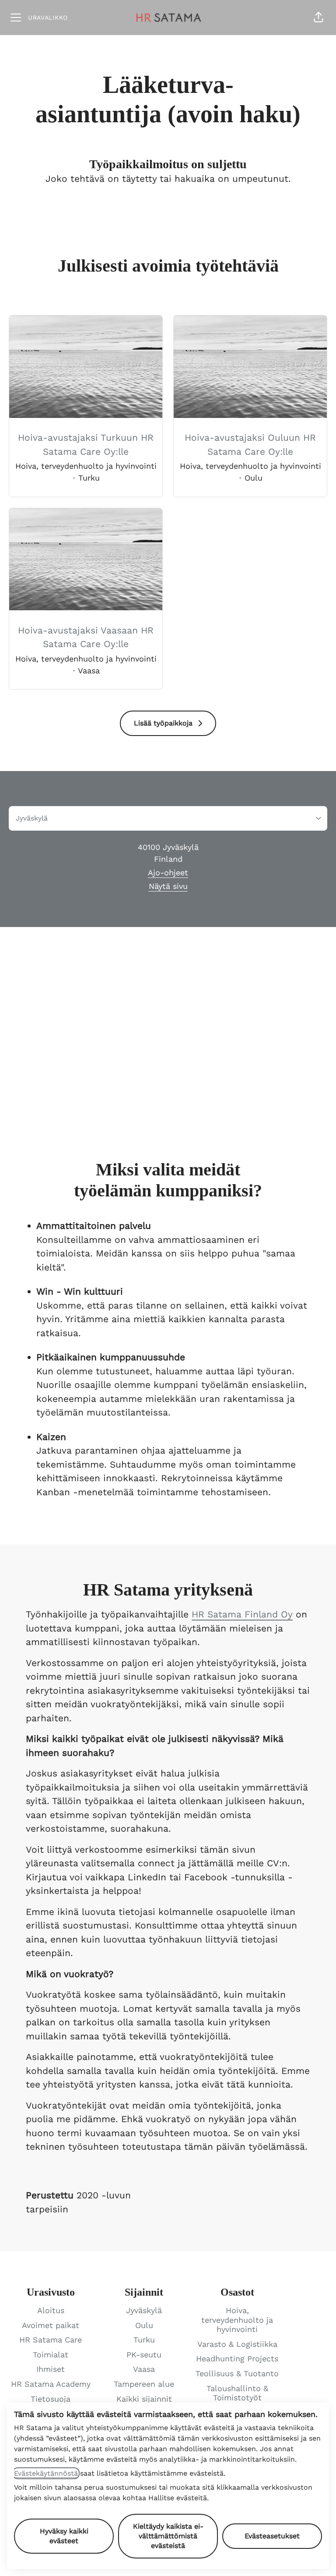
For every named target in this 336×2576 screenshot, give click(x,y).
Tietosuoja (51, 2399)
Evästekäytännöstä (46, 2473)
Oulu (144, 2325)
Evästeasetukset (272, 2536)
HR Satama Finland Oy (242, 1614)
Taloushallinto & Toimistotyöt (237, 2393)
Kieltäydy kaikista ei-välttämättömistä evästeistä (168, 2536)
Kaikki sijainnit (144, 2399)
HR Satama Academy (51, 2384)
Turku (144, 2340)
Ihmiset (51, 2369)
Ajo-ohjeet (168, 872)
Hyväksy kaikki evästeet (64, 2536)
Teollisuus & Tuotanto (237, 2373)
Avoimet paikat (51, 2325)
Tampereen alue (144, 2384)
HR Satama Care (51, 2340)
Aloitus (51, 2310)
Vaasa (144, 2369)
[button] (318, 18)
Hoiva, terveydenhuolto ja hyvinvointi (237, 2320)
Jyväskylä (144, 2310)
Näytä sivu (168, 886)
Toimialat (51, 2355)
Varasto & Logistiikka (237, 2344)
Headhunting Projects (237, 2358)
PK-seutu (144, 2355)
